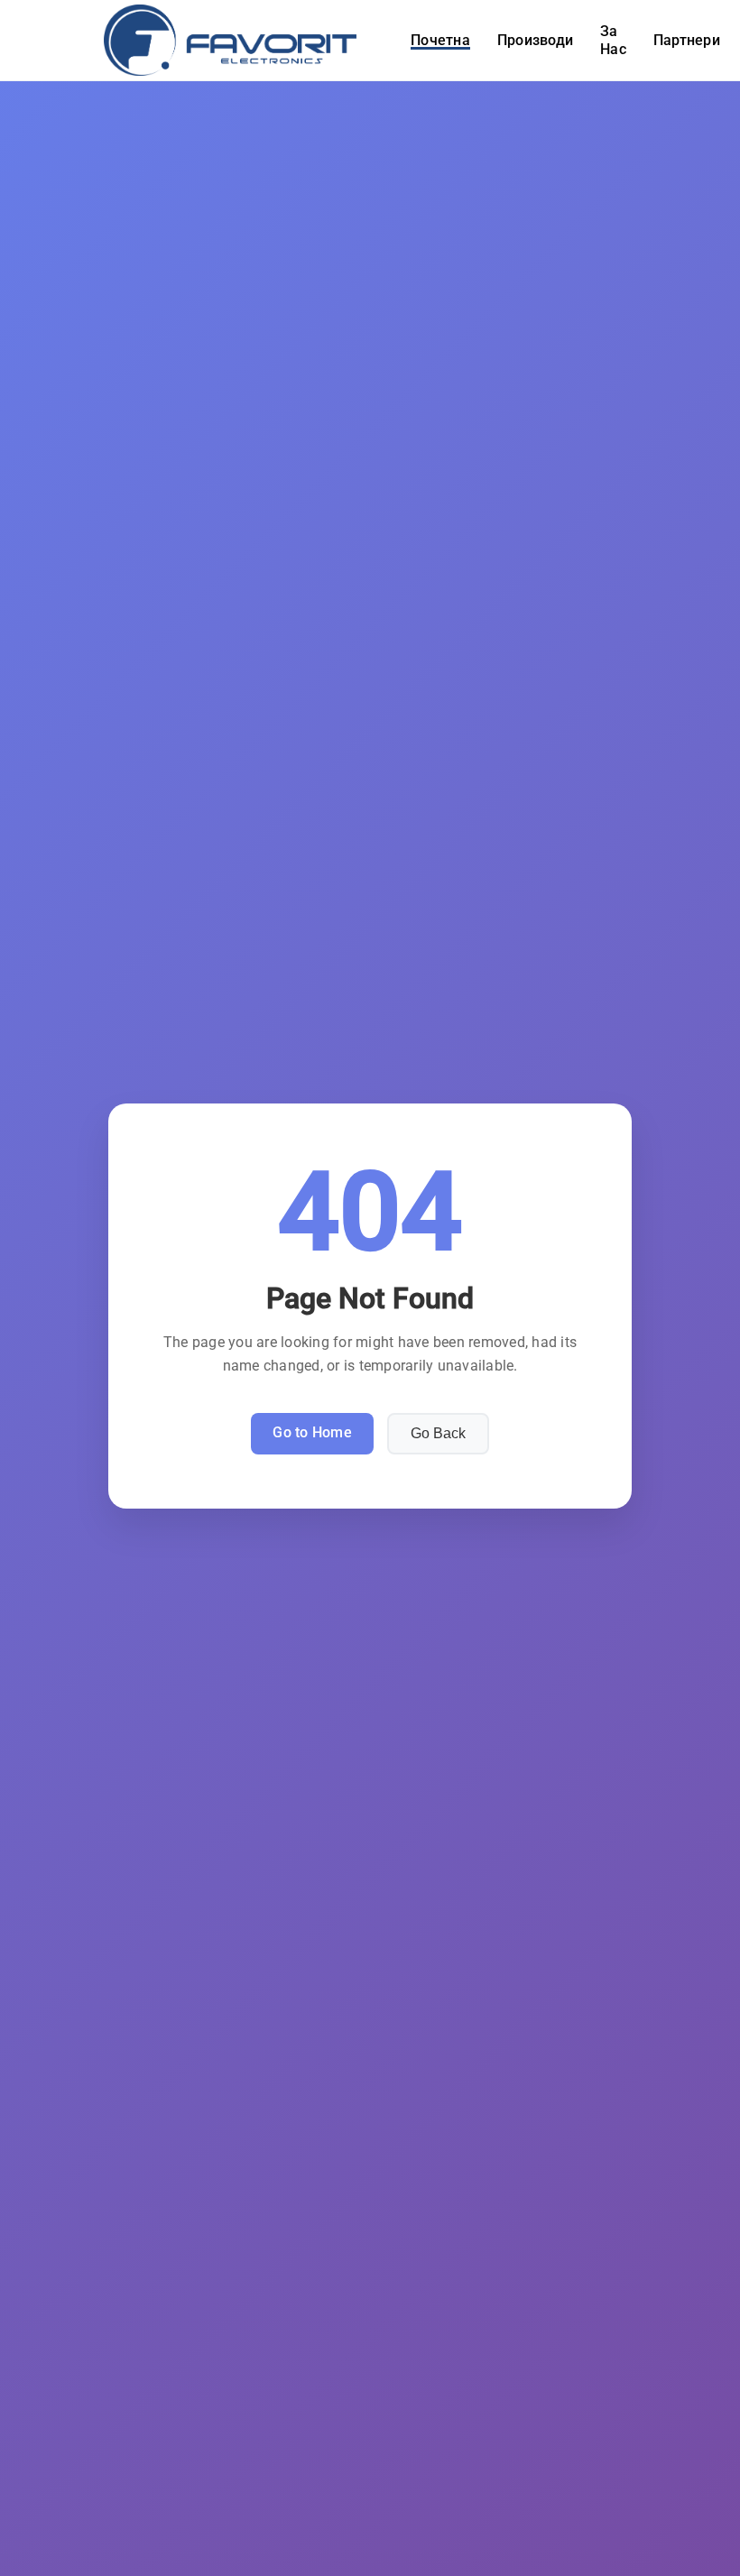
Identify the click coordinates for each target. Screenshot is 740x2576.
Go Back (438, 1433)
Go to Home (312, 1432)
